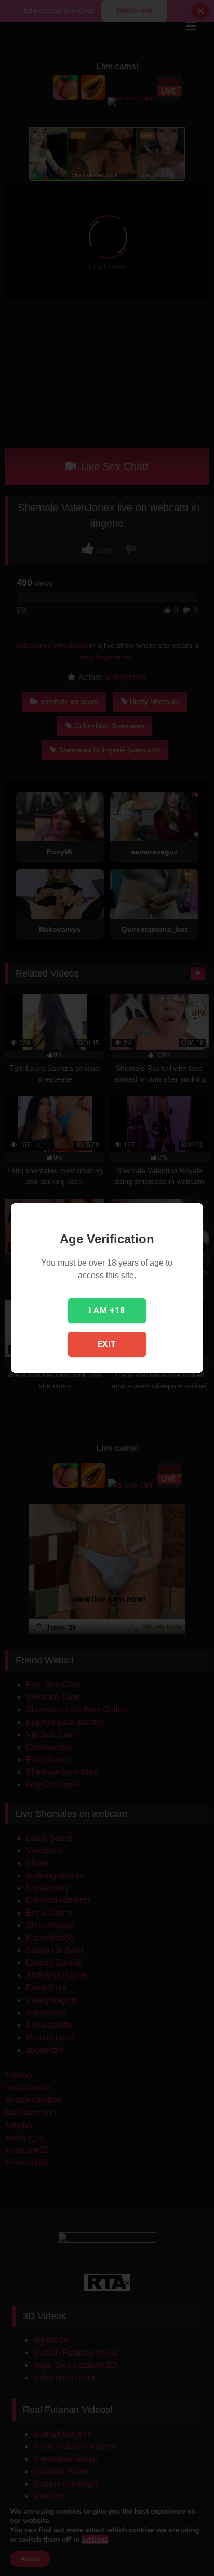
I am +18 (107, 1311)
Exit (107, 1344)
